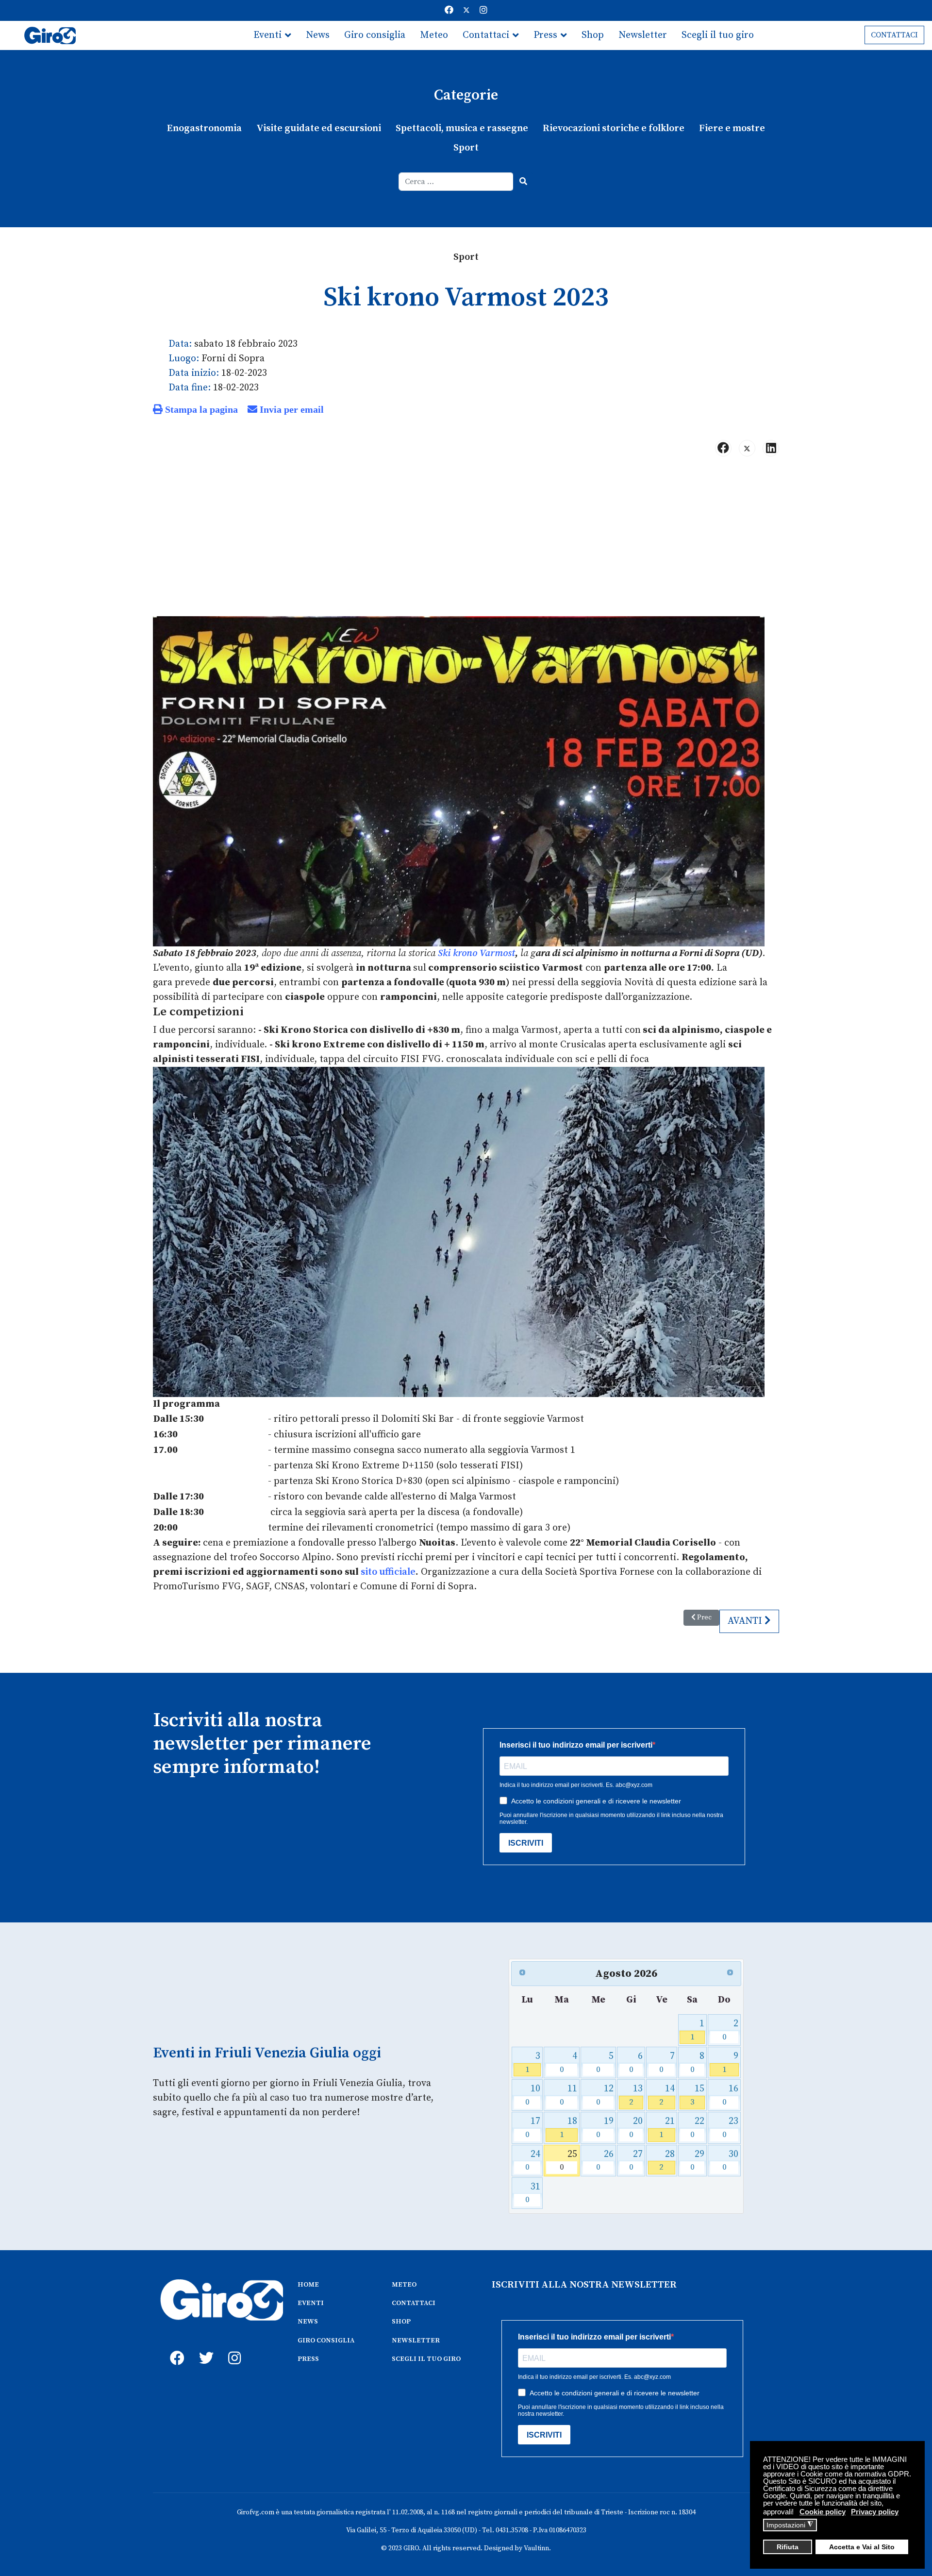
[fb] (175, 2347)
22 (697, 2128)
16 (730, 2095)
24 (533, 2161)
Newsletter (643, 35)
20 (636, 2128)
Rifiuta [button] (788, 2547)
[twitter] (204, 2347)
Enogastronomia (204, 128)
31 (533, 2193)
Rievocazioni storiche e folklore (614, 128)
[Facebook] (449, 10)
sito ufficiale (388, 1572)
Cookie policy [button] (823, 2512)
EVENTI (311, 2303)
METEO (404, 2285)
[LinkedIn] (771, 448)
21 (667, 2128)
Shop (593, 35)
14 (667, 2095)
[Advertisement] (466, 540)
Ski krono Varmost (476, 953)
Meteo (434, 35)
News (318, 35)
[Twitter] (466, 10)
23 (730, 2128)
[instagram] (233, 2347)
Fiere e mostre (732, 128)
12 (605, 2095)
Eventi (267, 35)
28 (667, 2161)
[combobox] (456, 182)
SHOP (401, 2322)
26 (605, 2161)
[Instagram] (483, 10)
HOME (308, 2285)
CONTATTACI (894, 35)
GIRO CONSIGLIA (326, 2340)
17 (533, 2128)
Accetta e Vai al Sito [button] (862, 2547)
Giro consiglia (375, 35)
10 (533, 2095)
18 (569, 2128)
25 (569, 2161)
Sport (466, 148)
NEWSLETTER (416, 2340)
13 (636, 2095)
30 (730, 2161)
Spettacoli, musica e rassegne (462, 128)
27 (636, 2161)
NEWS (308, 2322)
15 (697, 2095)
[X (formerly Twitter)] (747, 448)
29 (697, 2161)
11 (569, 2095)
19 (605, 2128)
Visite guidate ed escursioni (319, 128)
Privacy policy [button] (875, 2512)
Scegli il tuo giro (718, 35)
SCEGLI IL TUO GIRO (426, 2359)
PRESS (308, 2359)
